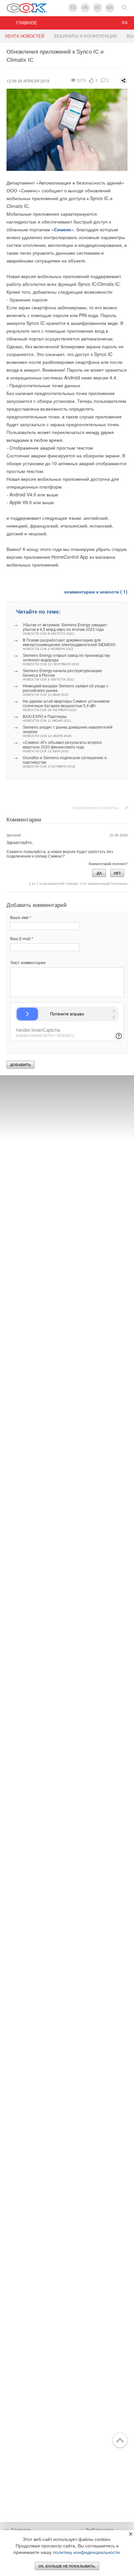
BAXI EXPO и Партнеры (47, 718)
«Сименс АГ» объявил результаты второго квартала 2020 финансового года (62, 747)
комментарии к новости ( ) (96, 592)
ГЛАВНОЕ (27, 23)
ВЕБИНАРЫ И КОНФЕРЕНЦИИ (85, 36)
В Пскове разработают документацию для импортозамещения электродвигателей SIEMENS (69, 644)
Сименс (63, 229)
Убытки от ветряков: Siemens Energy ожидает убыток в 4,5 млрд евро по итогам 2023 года (65, 629)
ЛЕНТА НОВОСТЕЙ (25, 36)
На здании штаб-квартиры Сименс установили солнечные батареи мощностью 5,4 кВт (66, 705)
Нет (117, 873)
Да (99, 873)
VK (85, 8)
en (125, 23)
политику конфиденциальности (86, 2552)
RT (98, 8)
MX (110, 8)
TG (73, 8)
